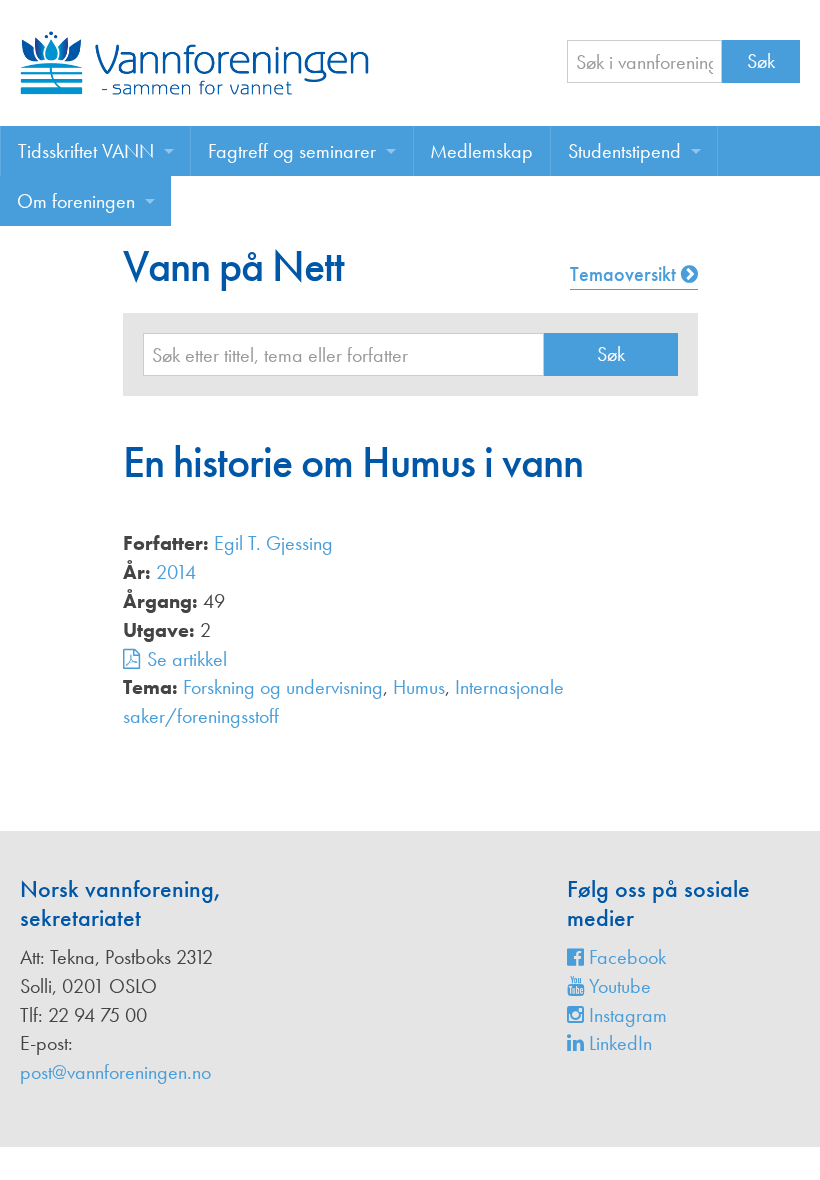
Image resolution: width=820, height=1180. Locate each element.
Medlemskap (481, 151)
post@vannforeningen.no (115, 1072)
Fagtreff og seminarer (292, 151)
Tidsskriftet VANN (86, 151)
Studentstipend (624, 151)
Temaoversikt (625, 274)
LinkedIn (618, 1043)
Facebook (625, 957)
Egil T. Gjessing (273, 543)
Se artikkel (187, 659)
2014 (176, 572)
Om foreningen (76, 201)
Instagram (625, 1015)
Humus (419, 687)
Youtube (617, 986)
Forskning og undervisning (283, 687)
